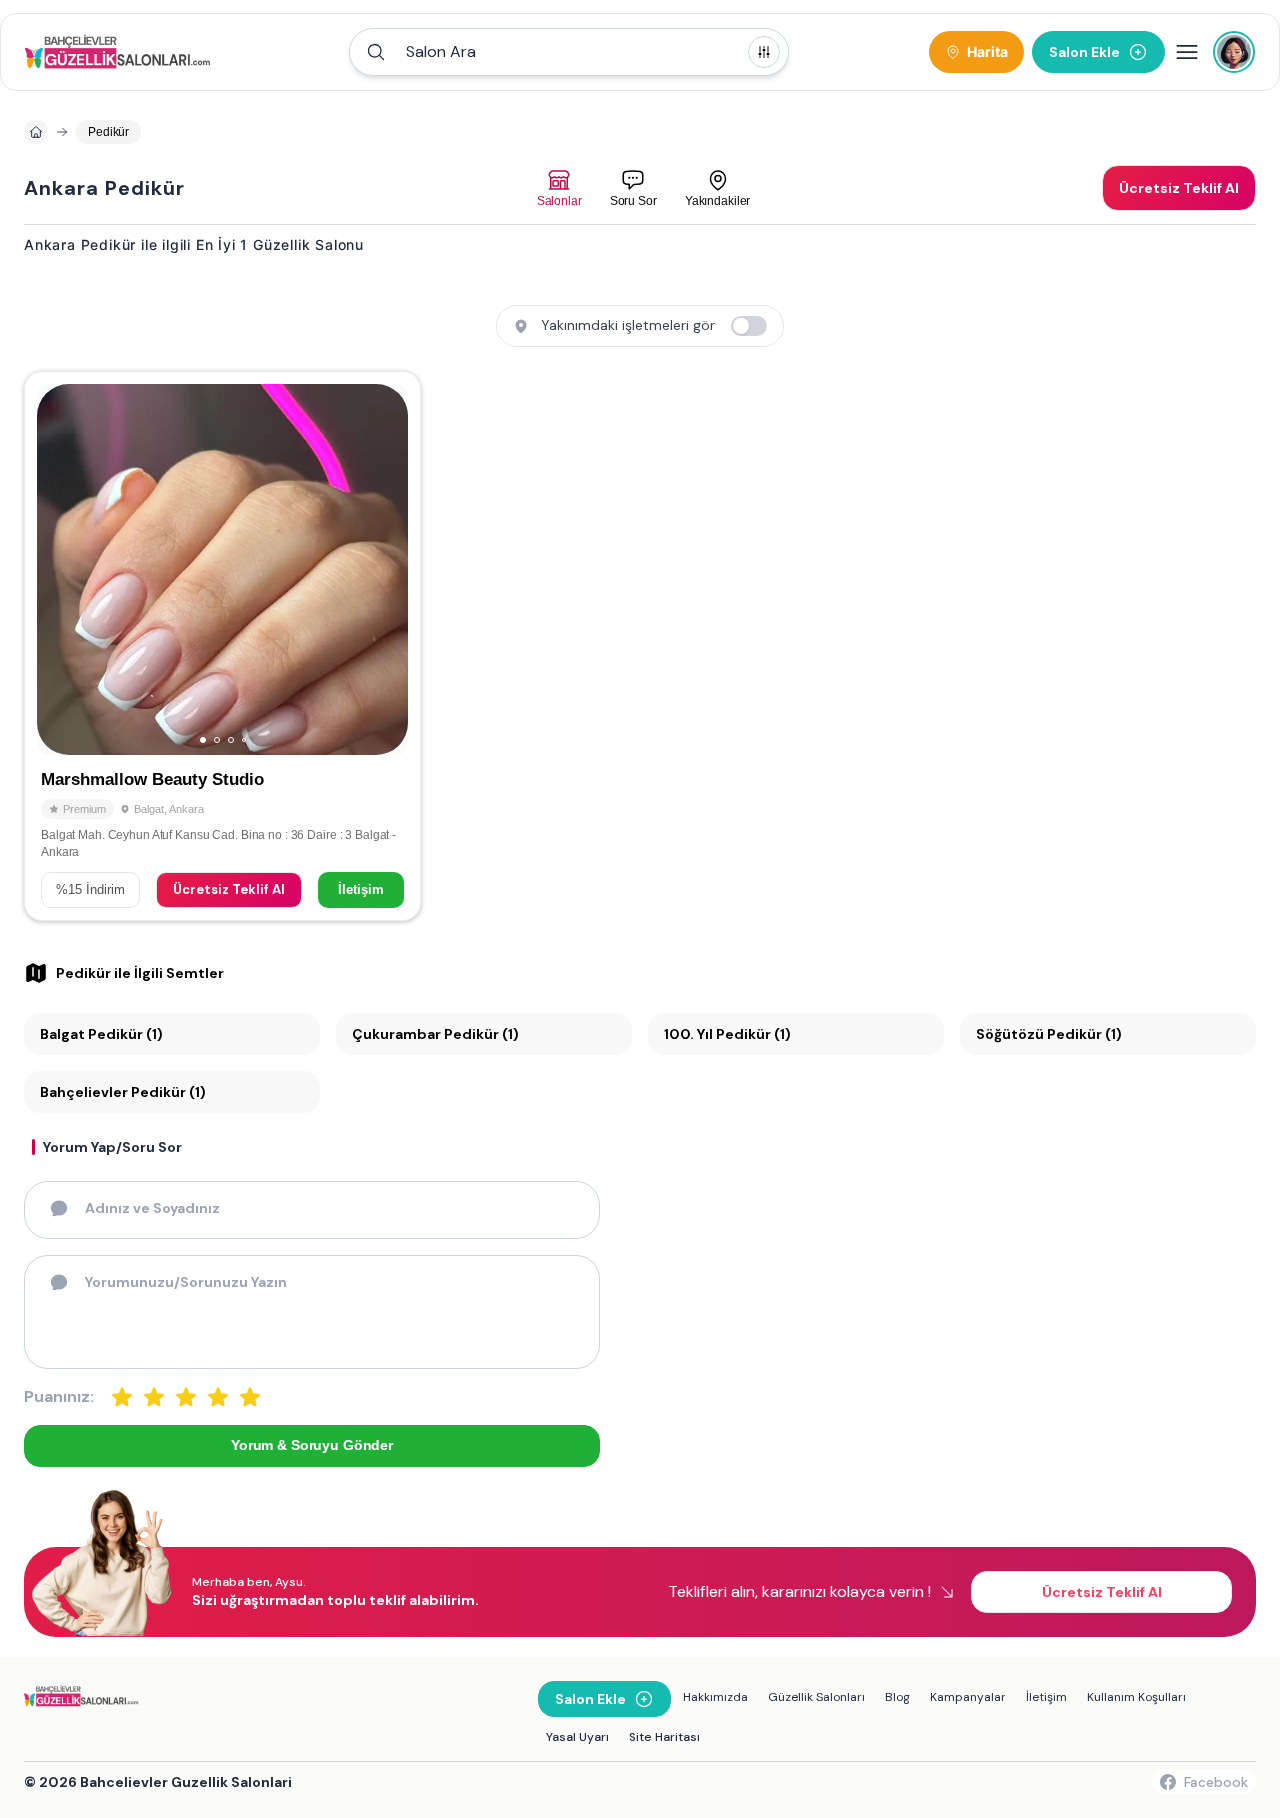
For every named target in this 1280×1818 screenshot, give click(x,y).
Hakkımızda (715, 1697)
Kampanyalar (968, 1697)
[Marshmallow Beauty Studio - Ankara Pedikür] (222, 646)
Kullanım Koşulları (1136, 1697)
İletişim (361, 889)
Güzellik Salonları (816, 1697)
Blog (897, 1697)
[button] (569, 52)
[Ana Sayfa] (120, 52)
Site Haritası (664, 1737)
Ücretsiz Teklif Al (229, 889)
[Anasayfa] (36, 132)
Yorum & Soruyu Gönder (312, 1445)
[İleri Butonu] (61, 570)
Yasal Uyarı (577, 1737)
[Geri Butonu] (384, 570)
